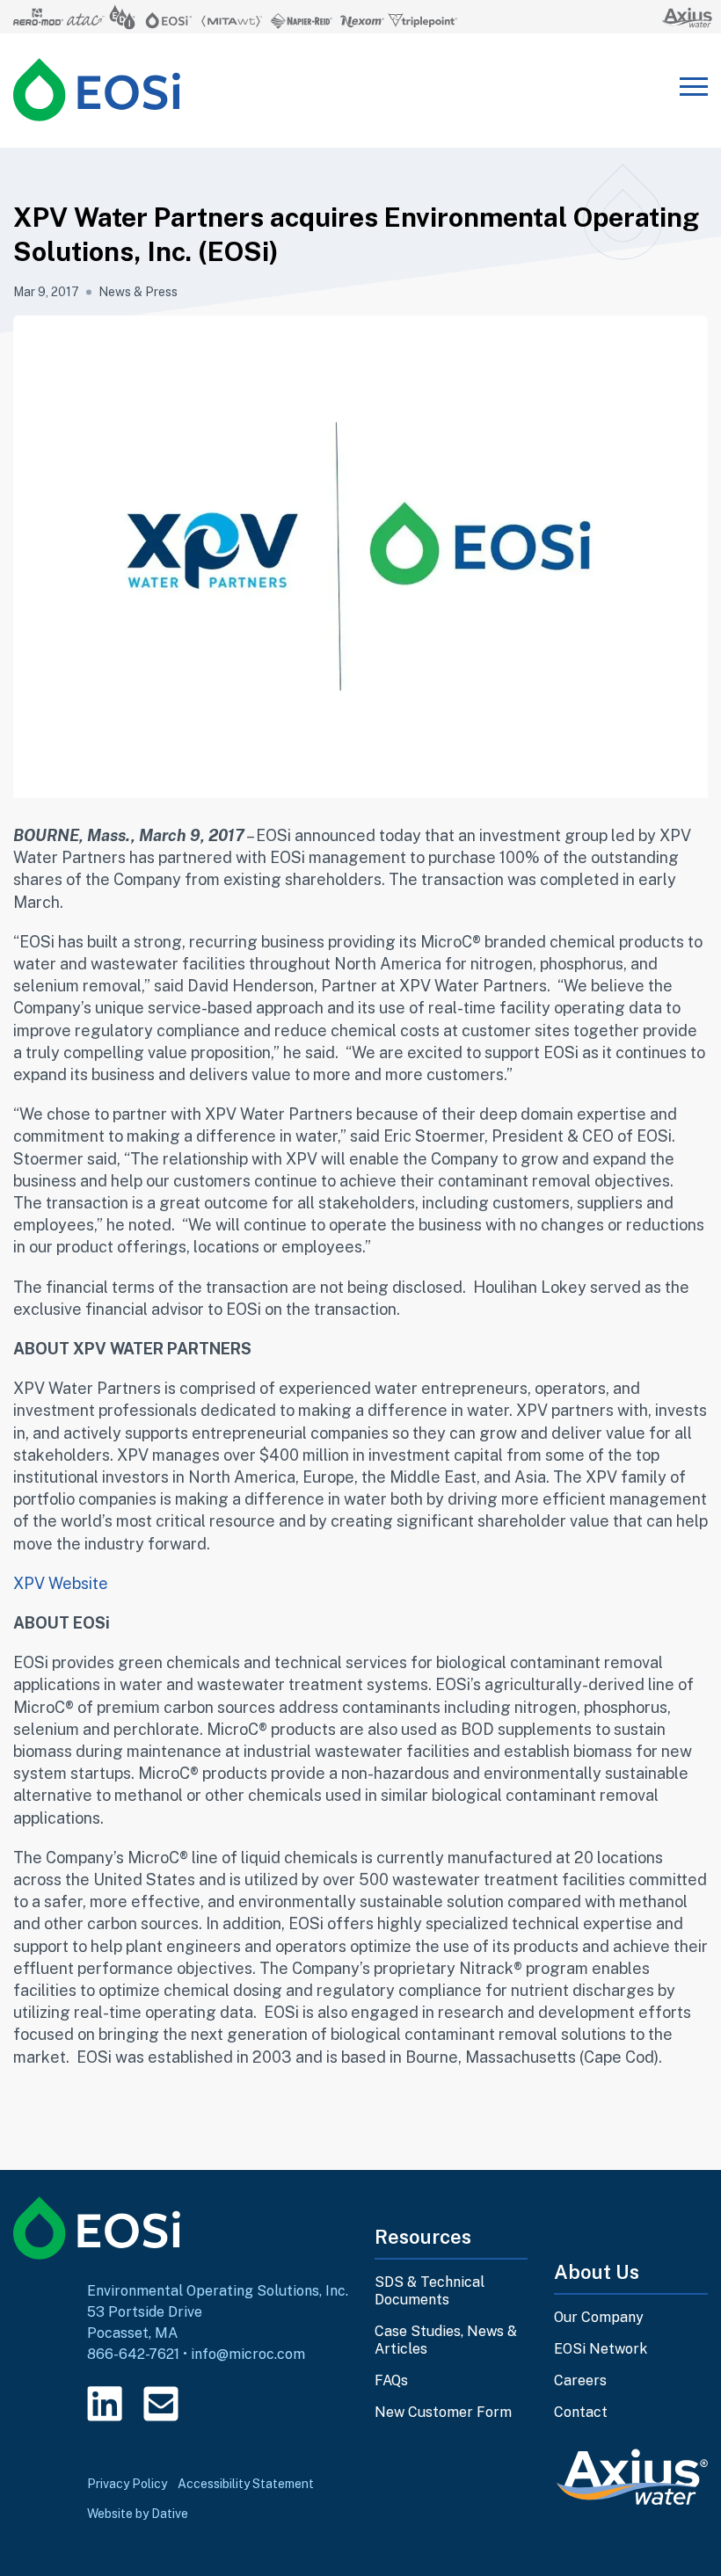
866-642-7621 (133, 2354)
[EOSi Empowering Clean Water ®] (97, 90)
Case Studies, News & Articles (446, 2340)
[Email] (161, 2404)
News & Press (138, 292)
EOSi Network (601, 2349)
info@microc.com (248, 2354)
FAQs (391, 2380)
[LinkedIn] (105, 2404)
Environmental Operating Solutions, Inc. (218, 2291)
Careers (580, 2380)
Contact (581, 2412)
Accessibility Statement (246, 2484)
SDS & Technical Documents (430, 2291)
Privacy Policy (127, 2484)
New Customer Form (443, 2412)
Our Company (599, 2317)
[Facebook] (217, 2404)
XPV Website (61, 1583)
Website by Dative (138, 2514)
